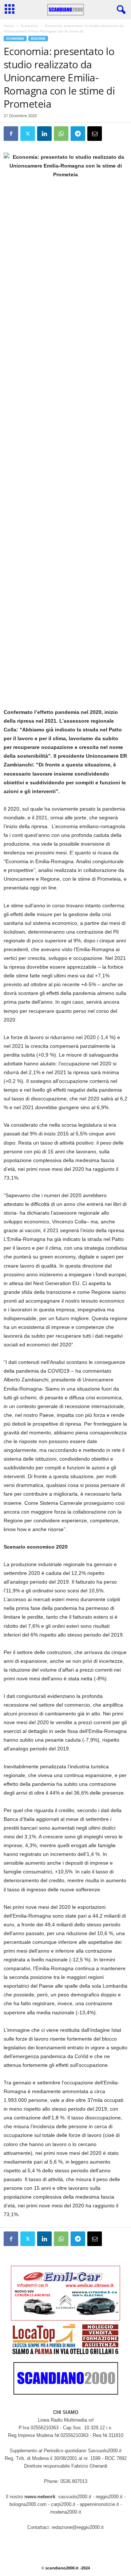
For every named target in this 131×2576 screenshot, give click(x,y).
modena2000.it (66, 2512)
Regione (38, 39)
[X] (28, 134)
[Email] (95, 134)
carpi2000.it (63, 2504)
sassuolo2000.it (75, 2497)
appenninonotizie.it (99, 2504)
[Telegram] (78, 134)
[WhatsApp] (61, 134)
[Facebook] (11, 134)
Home (9, 26)
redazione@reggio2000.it (78, 2527)
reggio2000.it (110, 2497)
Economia (29, 26)
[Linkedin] (44, 134)
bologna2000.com (28, 2504)
